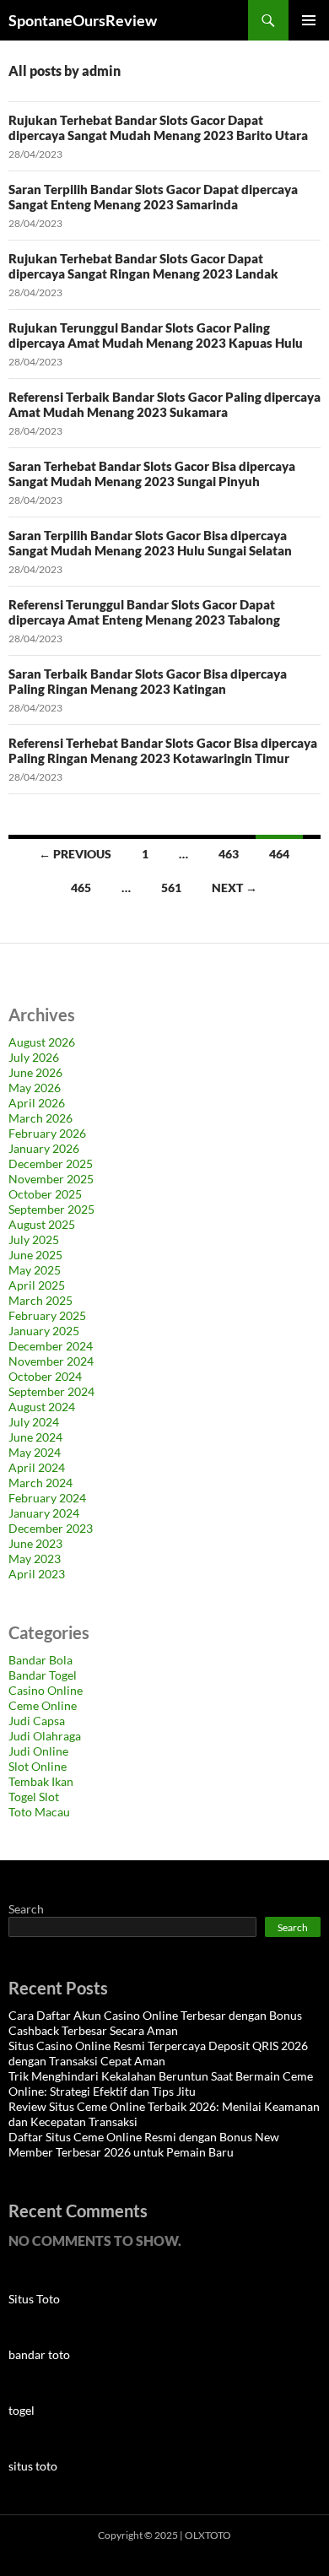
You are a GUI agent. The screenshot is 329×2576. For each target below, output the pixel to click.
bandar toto (39, 2354)
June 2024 (35, 1437)
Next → (235, 888)
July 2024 (34, 1422)
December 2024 (51, 1346)
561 (171, 888)
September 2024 (51, 1391)
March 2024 (40, 1483)
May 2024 (35, 1452)
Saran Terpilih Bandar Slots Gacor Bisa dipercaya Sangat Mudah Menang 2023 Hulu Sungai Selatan (150, 543)
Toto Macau (39, 1812)
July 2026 (34, 1057)
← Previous (75, 854)
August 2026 (42, 1042)
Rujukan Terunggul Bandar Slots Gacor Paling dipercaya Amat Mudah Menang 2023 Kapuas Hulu (156, 335)
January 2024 (44, 1513)
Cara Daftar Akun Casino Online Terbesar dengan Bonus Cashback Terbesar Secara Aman (155, 2023)
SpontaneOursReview (83, 20)
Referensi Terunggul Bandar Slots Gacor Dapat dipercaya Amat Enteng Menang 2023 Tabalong (144, 612)
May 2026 (35, 1088)
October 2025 (45, 1194)
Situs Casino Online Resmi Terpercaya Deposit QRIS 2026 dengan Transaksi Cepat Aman (158, 2053)
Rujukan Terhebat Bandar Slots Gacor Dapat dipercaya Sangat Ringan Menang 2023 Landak (143, 266)
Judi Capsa (37, 1721)
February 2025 (47, 1315)
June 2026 (35, 1072)
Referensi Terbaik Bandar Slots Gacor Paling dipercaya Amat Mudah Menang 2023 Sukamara (164, 404)
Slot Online (38, 1766)
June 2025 (35, 1255)
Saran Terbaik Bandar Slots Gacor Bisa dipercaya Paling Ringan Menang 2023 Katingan (148, 681)
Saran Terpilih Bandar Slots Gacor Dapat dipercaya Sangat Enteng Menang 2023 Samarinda (153, 197)
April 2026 (37, 1103)
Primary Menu (309, 20)
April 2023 (37, 1574)
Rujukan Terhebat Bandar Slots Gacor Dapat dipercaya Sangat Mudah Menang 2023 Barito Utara (158, 127)
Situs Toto (34, 2299)
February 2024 (47, 1498)
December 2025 (51, 1164)
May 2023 (35, 1559)
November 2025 (51, 1179)
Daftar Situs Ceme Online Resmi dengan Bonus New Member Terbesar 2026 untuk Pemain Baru (144, 2144)
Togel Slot (34, 1797)
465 (81, 888)
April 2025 (37, 1285)
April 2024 (37, 1467)
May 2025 (35, 1270)
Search (26, 1909)
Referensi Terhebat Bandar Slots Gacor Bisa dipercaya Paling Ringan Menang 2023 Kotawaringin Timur (163, 750)
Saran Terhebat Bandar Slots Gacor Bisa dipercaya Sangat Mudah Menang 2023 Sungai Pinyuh (152, 474)
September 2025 (51, 1209)
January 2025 (44, 1331)
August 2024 (42, 1407)
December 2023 (51, 1528)
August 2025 (42, 1224)
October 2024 (45, 1376)
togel (22, 2410)
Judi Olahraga (45, 1736)
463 (229, 854)
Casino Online (46, 1690)
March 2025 (40, 1300)
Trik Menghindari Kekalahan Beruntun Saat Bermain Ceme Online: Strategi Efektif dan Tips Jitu (161, 2084)
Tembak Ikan (41, 1781)
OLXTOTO (208, 2535)
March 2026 (40, 1118)
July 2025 (34, 1239)
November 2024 (51, 1361)
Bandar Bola (40, 1660)
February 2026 (47, 1133)
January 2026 (44, 1148)
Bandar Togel (43, 1675)
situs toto (33, 2466)
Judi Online (38, 1751)
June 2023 (35, 1543)
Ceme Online (43, 1705)
